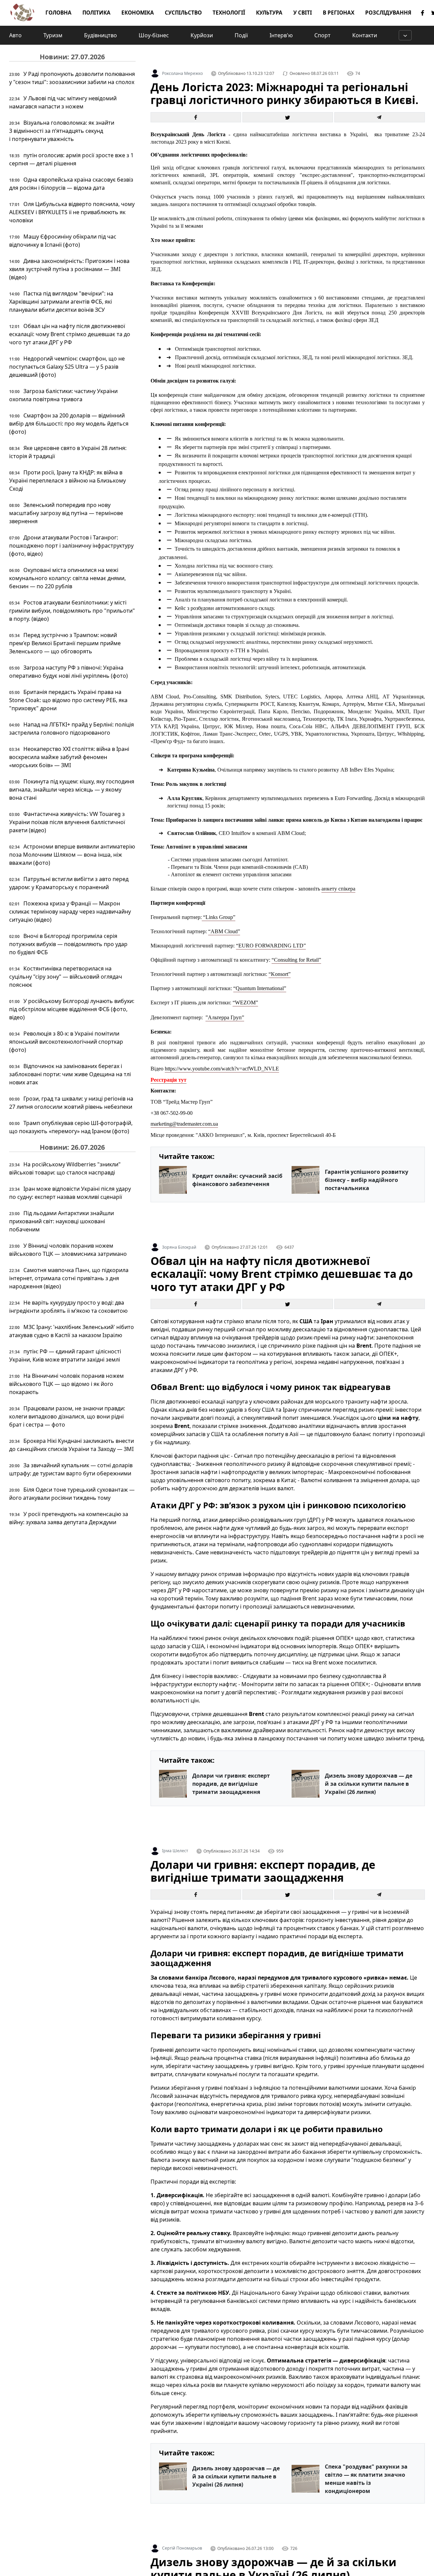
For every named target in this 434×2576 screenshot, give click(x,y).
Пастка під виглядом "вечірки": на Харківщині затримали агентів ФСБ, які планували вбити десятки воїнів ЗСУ (61, 302)
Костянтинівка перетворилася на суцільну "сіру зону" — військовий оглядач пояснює (66, 977)
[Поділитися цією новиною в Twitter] (288, 117)
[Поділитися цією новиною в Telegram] (380, 117)
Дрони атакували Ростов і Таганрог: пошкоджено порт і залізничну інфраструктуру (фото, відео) (71, 546)
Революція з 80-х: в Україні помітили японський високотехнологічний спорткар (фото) (66, 1042)
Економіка (138, 13)
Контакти (365, 35)
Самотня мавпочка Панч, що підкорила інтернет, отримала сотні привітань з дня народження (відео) (69, 1278)
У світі (303, 13)
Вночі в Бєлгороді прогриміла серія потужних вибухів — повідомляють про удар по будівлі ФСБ (68, 944)
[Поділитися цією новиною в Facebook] (196, 117)
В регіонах (339, 13)
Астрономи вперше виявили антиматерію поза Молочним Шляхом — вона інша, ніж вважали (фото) (72, 855)
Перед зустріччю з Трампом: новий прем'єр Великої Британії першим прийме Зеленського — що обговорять (65, 643)
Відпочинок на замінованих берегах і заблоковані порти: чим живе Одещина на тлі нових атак (70, 1074)
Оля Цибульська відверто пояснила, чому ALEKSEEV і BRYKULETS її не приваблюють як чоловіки (72, 212)
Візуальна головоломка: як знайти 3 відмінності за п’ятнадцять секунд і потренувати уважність (62, 131)
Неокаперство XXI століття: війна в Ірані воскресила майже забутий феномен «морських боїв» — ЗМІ (69, 757)
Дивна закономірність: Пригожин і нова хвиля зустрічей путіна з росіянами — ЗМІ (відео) (69, 269)
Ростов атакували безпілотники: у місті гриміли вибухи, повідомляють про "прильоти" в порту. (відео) (72, 611)
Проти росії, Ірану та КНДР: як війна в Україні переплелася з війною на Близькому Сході (67, 481)
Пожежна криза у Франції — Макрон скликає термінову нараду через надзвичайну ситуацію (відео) (70, 912)
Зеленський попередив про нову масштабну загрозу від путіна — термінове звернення (66, 513)
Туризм (53, 35)
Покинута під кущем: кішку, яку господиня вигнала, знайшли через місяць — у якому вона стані (72, 790)
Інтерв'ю (281, 35)
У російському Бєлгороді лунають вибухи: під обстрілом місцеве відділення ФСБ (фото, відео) (72, 1009)
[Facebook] (423, 13)
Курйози (202, 35)
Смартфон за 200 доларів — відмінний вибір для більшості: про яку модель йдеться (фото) (69, 424)
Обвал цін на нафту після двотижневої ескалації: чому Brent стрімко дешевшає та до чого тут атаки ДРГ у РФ (70, 334)
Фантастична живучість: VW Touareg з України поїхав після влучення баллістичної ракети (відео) (67, 822)
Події (241, 35)
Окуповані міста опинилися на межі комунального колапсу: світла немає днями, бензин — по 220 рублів (67, 578)
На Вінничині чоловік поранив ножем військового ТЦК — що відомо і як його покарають (66, 1384)
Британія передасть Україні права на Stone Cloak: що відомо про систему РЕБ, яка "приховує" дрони (68, 700)
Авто (15, 35)
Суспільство (183, 13)
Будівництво (101, 35)
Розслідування (388, 13)
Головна (58, 13)
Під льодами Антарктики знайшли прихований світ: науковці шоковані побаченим (62, 1221)
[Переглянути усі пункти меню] (405, 35)
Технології (229, 13)
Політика (96, 13)
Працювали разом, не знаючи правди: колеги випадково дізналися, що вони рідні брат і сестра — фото (67, 1416)
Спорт (322, 35)
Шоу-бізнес (154, 35)
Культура (269, 13)
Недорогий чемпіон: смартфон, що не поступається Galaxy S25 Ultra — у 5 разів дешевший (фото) (67, 367)
